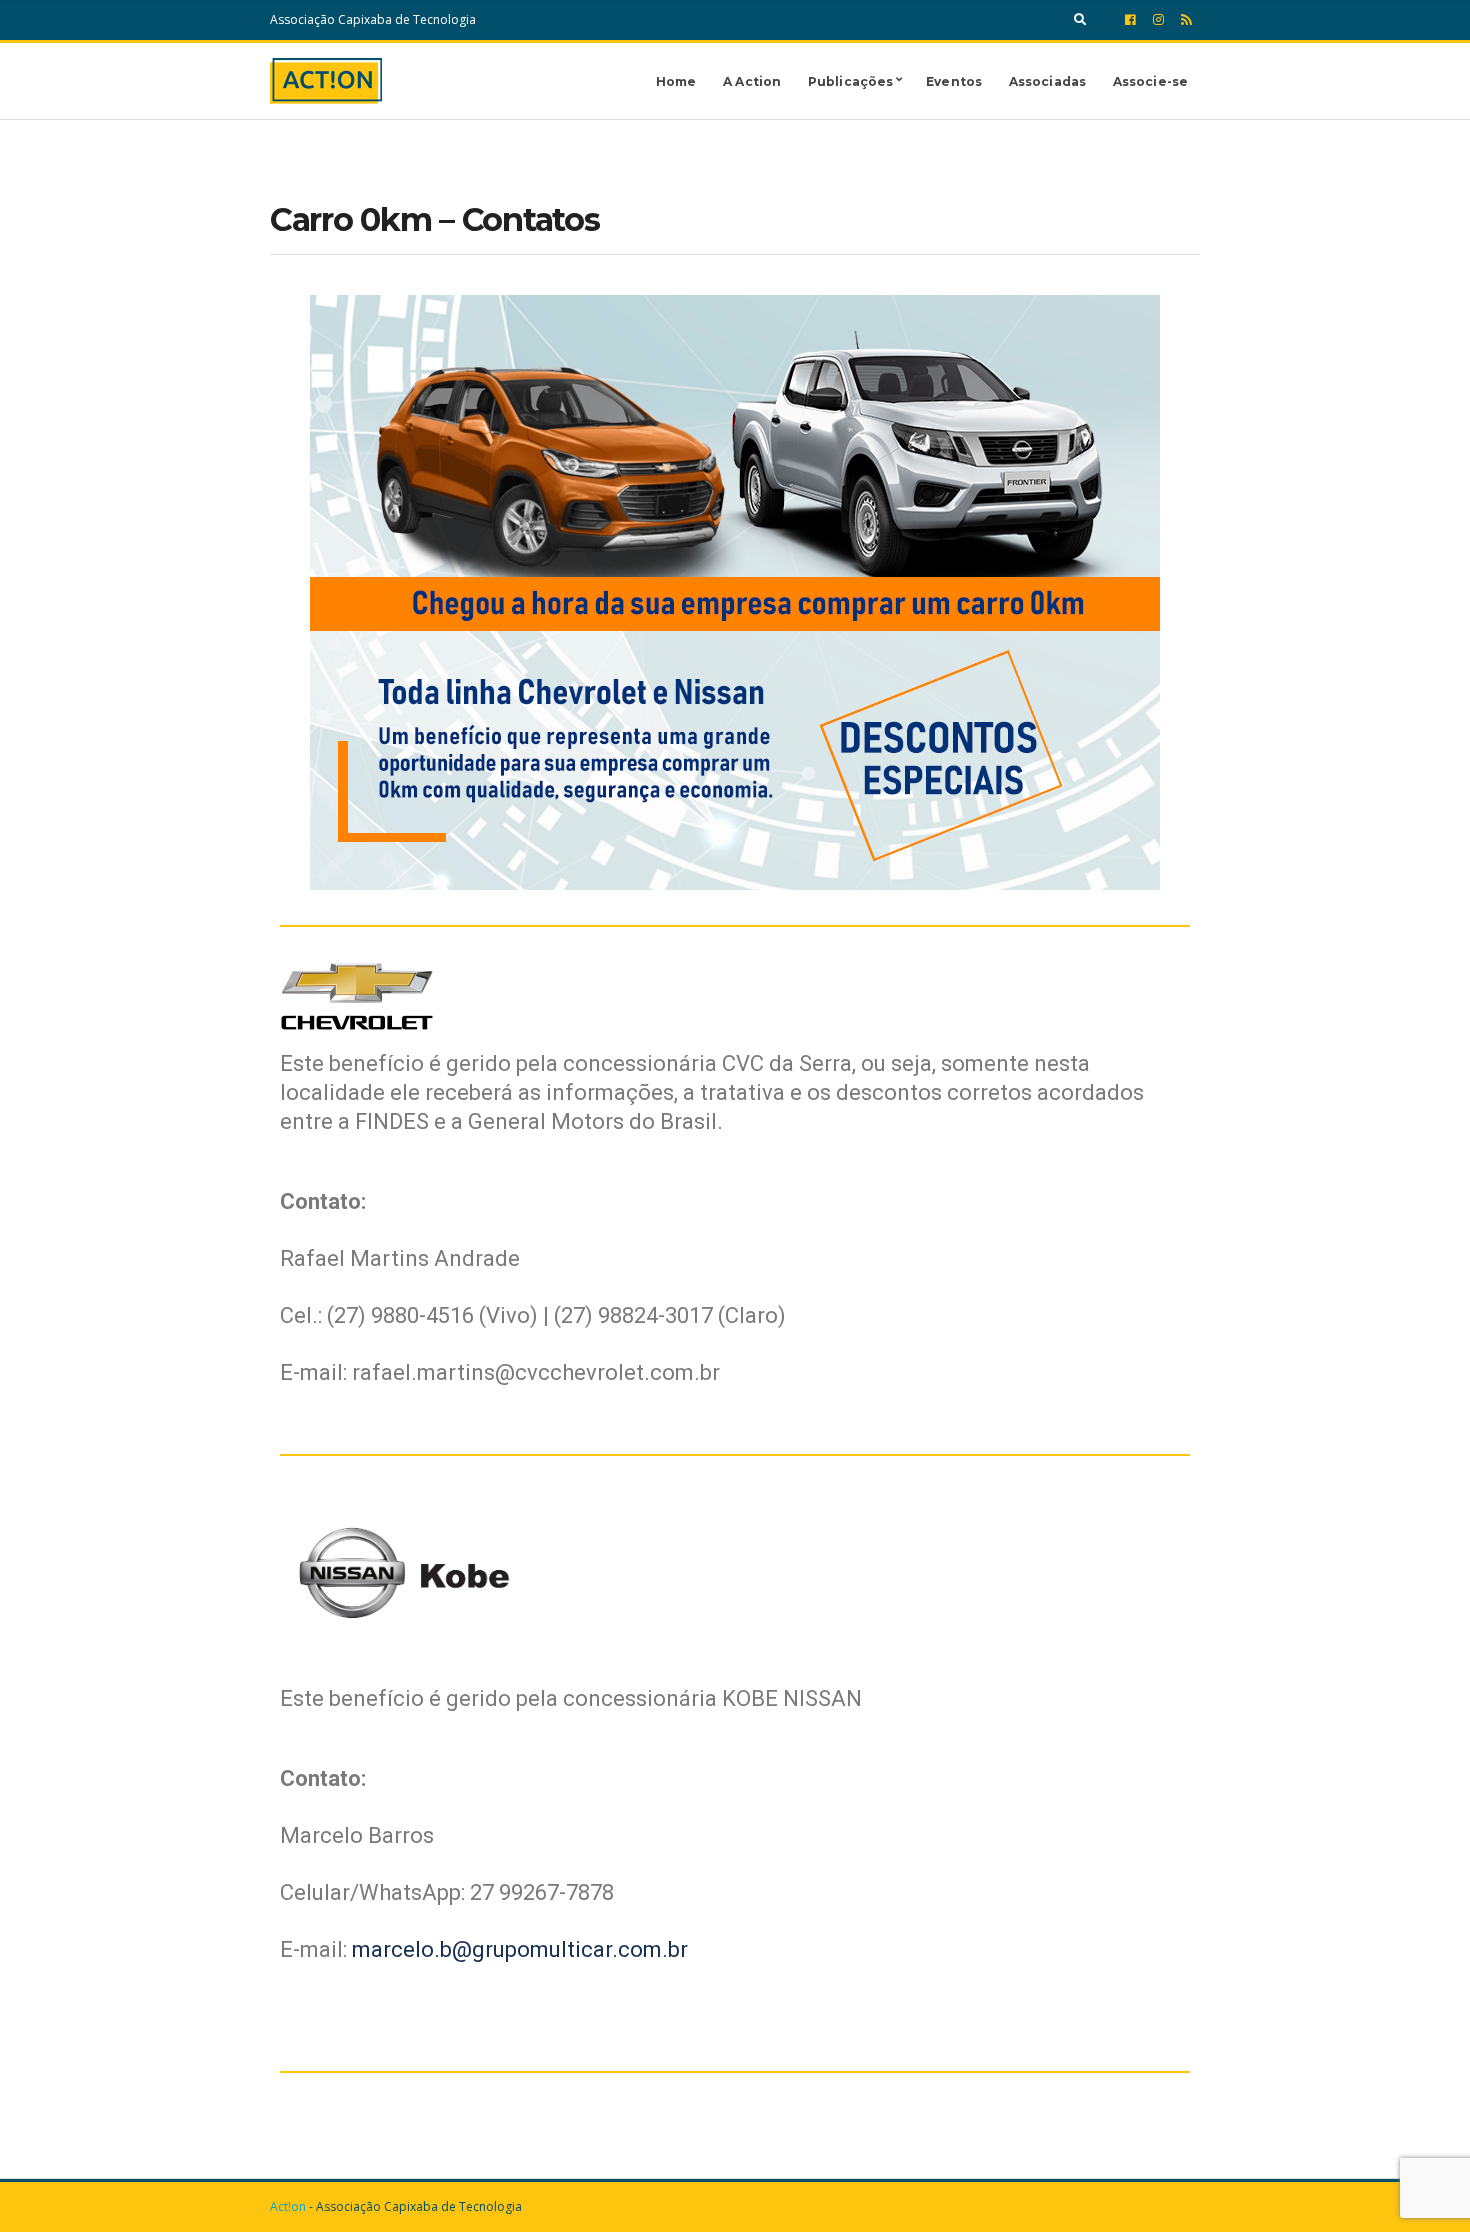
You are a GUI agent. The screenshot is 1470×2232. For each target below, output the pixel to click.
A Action (752, 81)
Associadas (1047, 81)
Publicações (850, 81)
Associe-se (1150, 81)
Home (676, 81)
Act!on (288, 2206)
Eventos (954, 81)
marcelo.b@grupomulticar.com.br (520, 1949)
